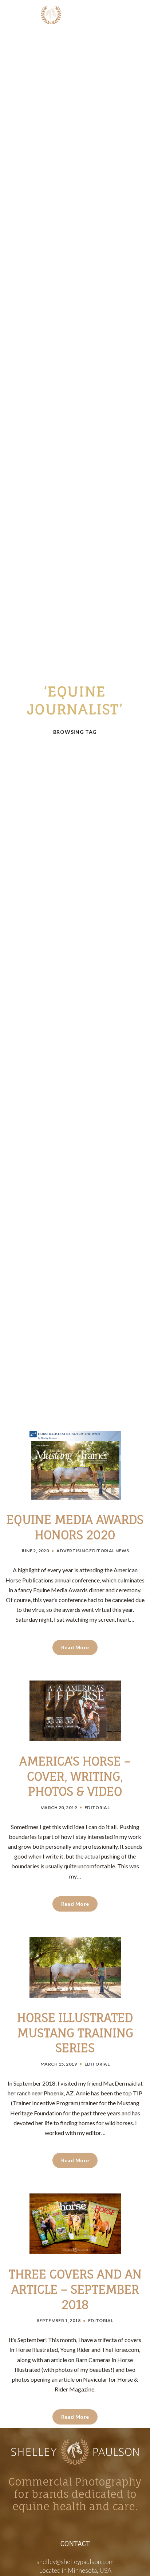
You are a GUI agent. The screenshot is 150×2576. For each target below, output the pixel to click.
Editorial (102, 1551)
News (122, 1551)
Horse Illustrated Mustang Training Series (75, 2033)
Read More (75, 1647)
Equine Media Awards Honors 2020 (75, 1527)
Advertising (72, 1551)
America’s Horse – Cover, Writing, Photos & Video (75, 1776)
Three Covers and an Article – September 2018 (75, 2289)
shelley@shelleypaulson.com (75, 2562)
